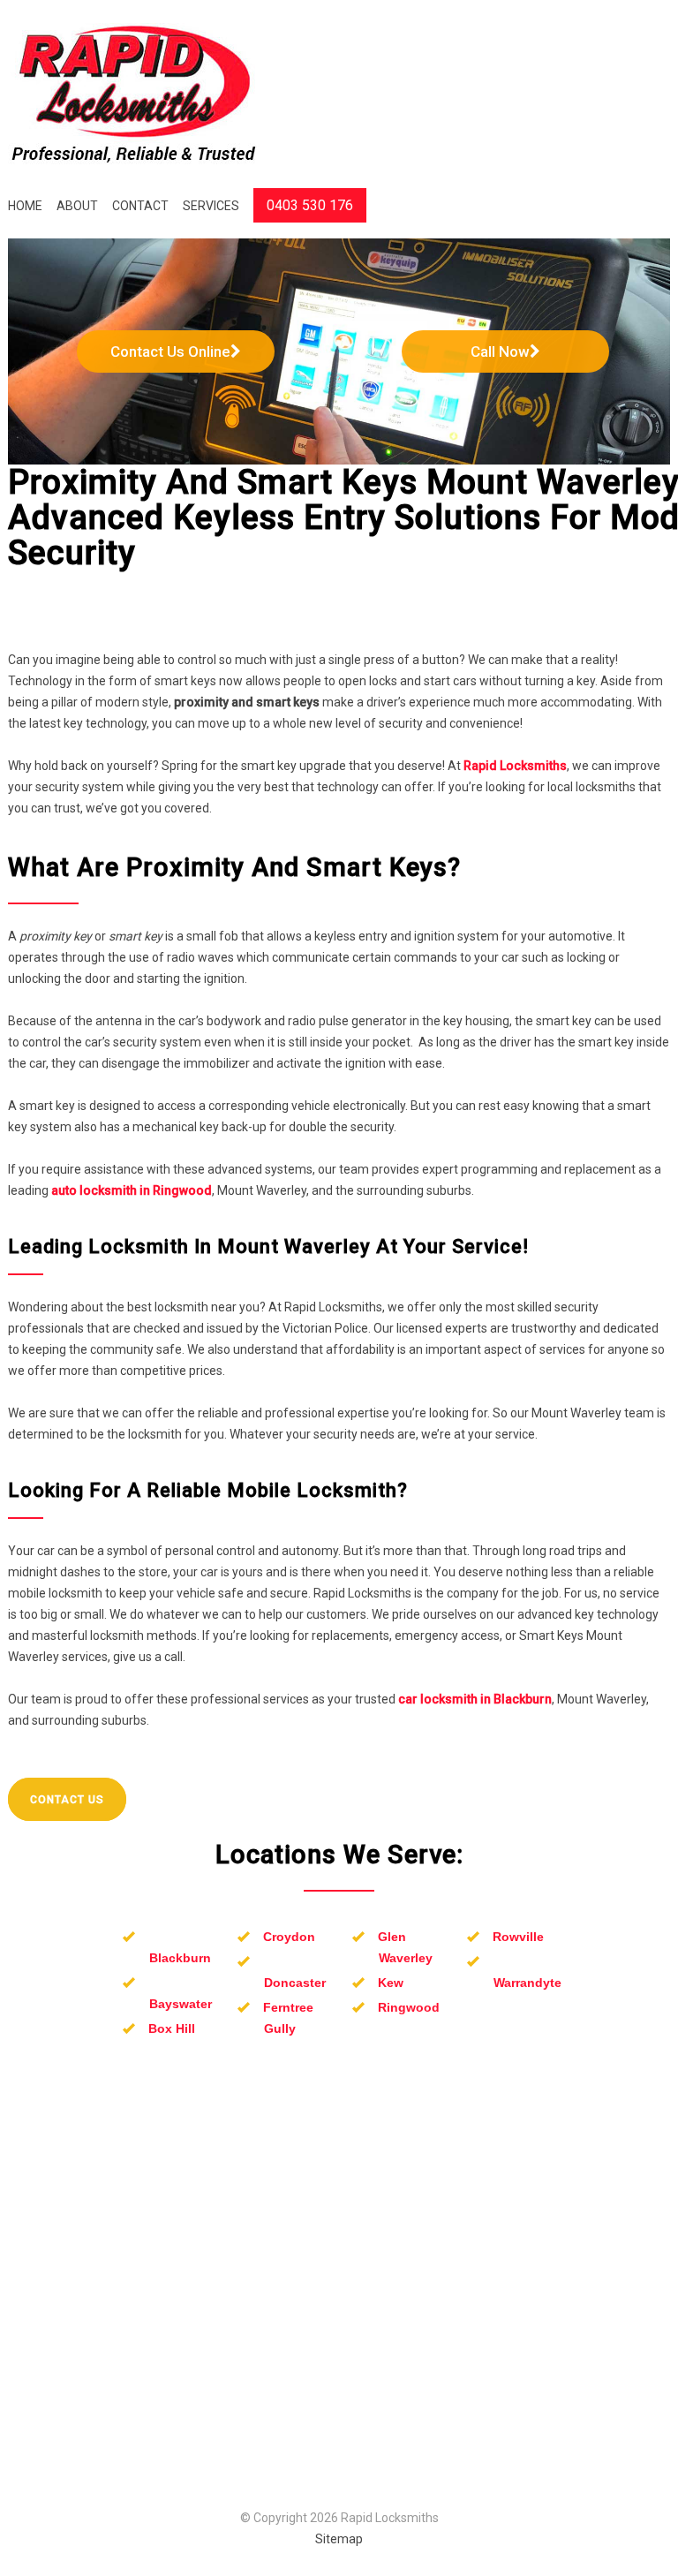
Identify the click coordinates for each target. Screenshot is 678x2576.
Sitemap (339, 2539)
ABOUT (77, 206)
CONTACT (140, 206)
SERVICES (211, 206)
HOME (25, 206)
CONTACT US (67, 1800)
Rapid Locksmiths (515, 766)
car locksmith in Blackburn (475, 1699)
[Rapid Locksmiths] (134, 95)
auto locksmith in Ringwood (132, 1190)
